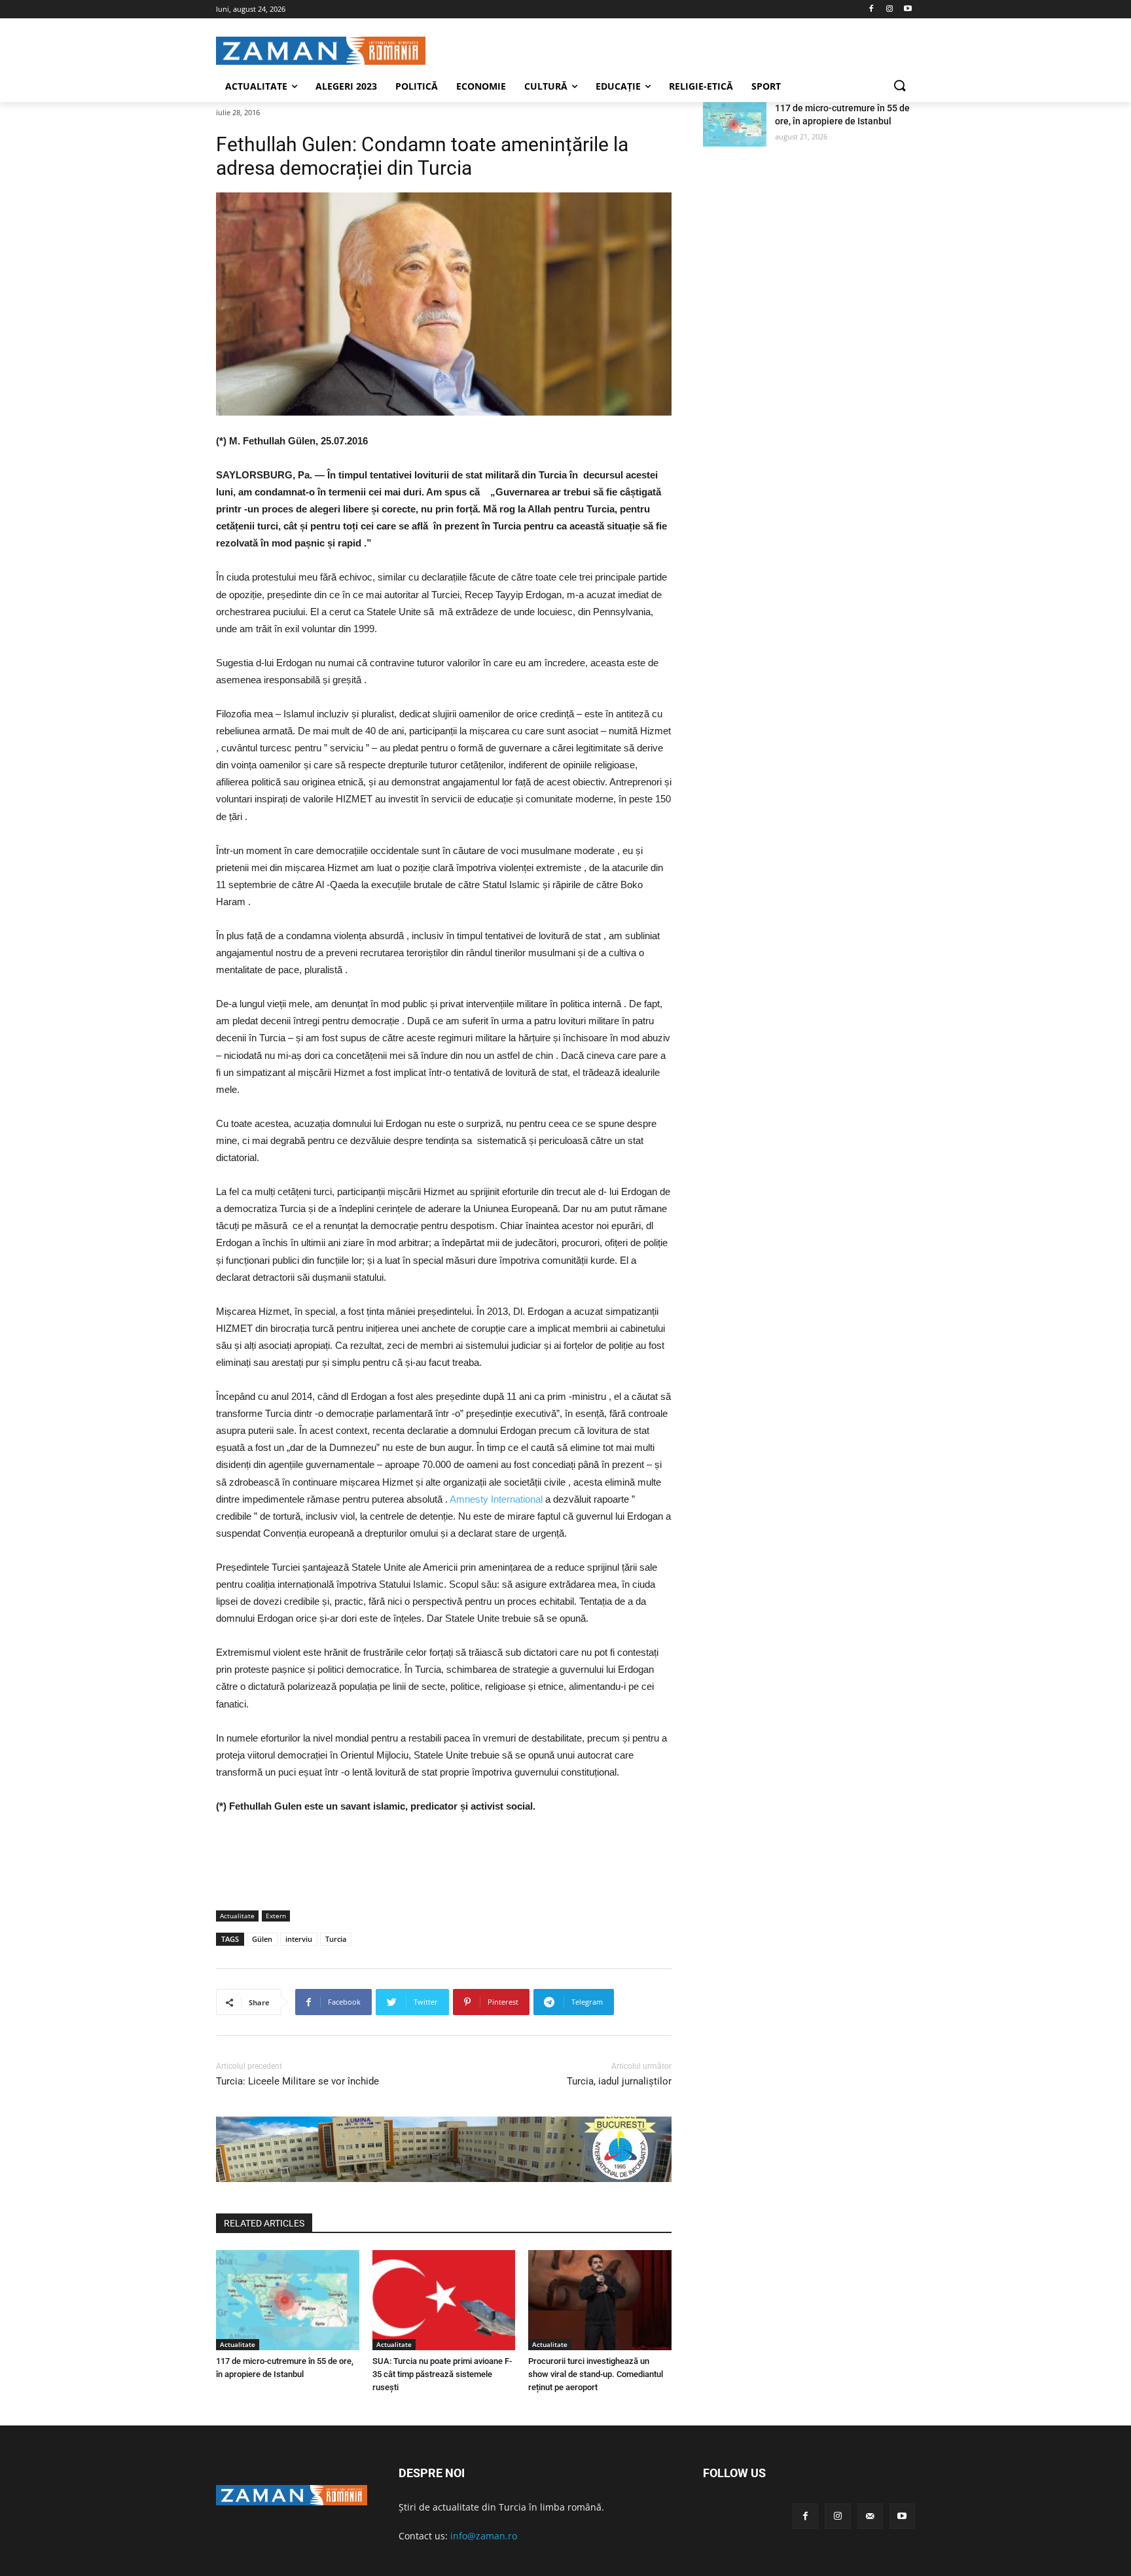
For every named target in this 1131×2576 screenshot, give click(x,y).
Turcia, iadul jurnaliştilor (619, 2081)
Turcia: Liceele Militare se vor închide (297, 2081)
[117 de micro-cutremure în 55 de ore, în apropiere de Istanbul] (288, 2300)
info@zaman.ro (484, 2536)
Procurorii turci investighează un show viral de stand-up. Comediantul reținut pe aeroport (596, 2374)
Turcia (336, 1939)
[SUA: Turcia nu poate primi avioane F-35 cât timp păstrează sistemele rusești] (444, 2300)
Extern (276, 1916)
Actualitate (237, 1916)
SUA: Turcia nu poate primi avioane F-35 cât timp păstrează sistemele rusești (442, 2374)
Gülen (262, 1939)
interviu (299, 1939)
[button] (899, 86)
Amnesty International (496, 1499)
